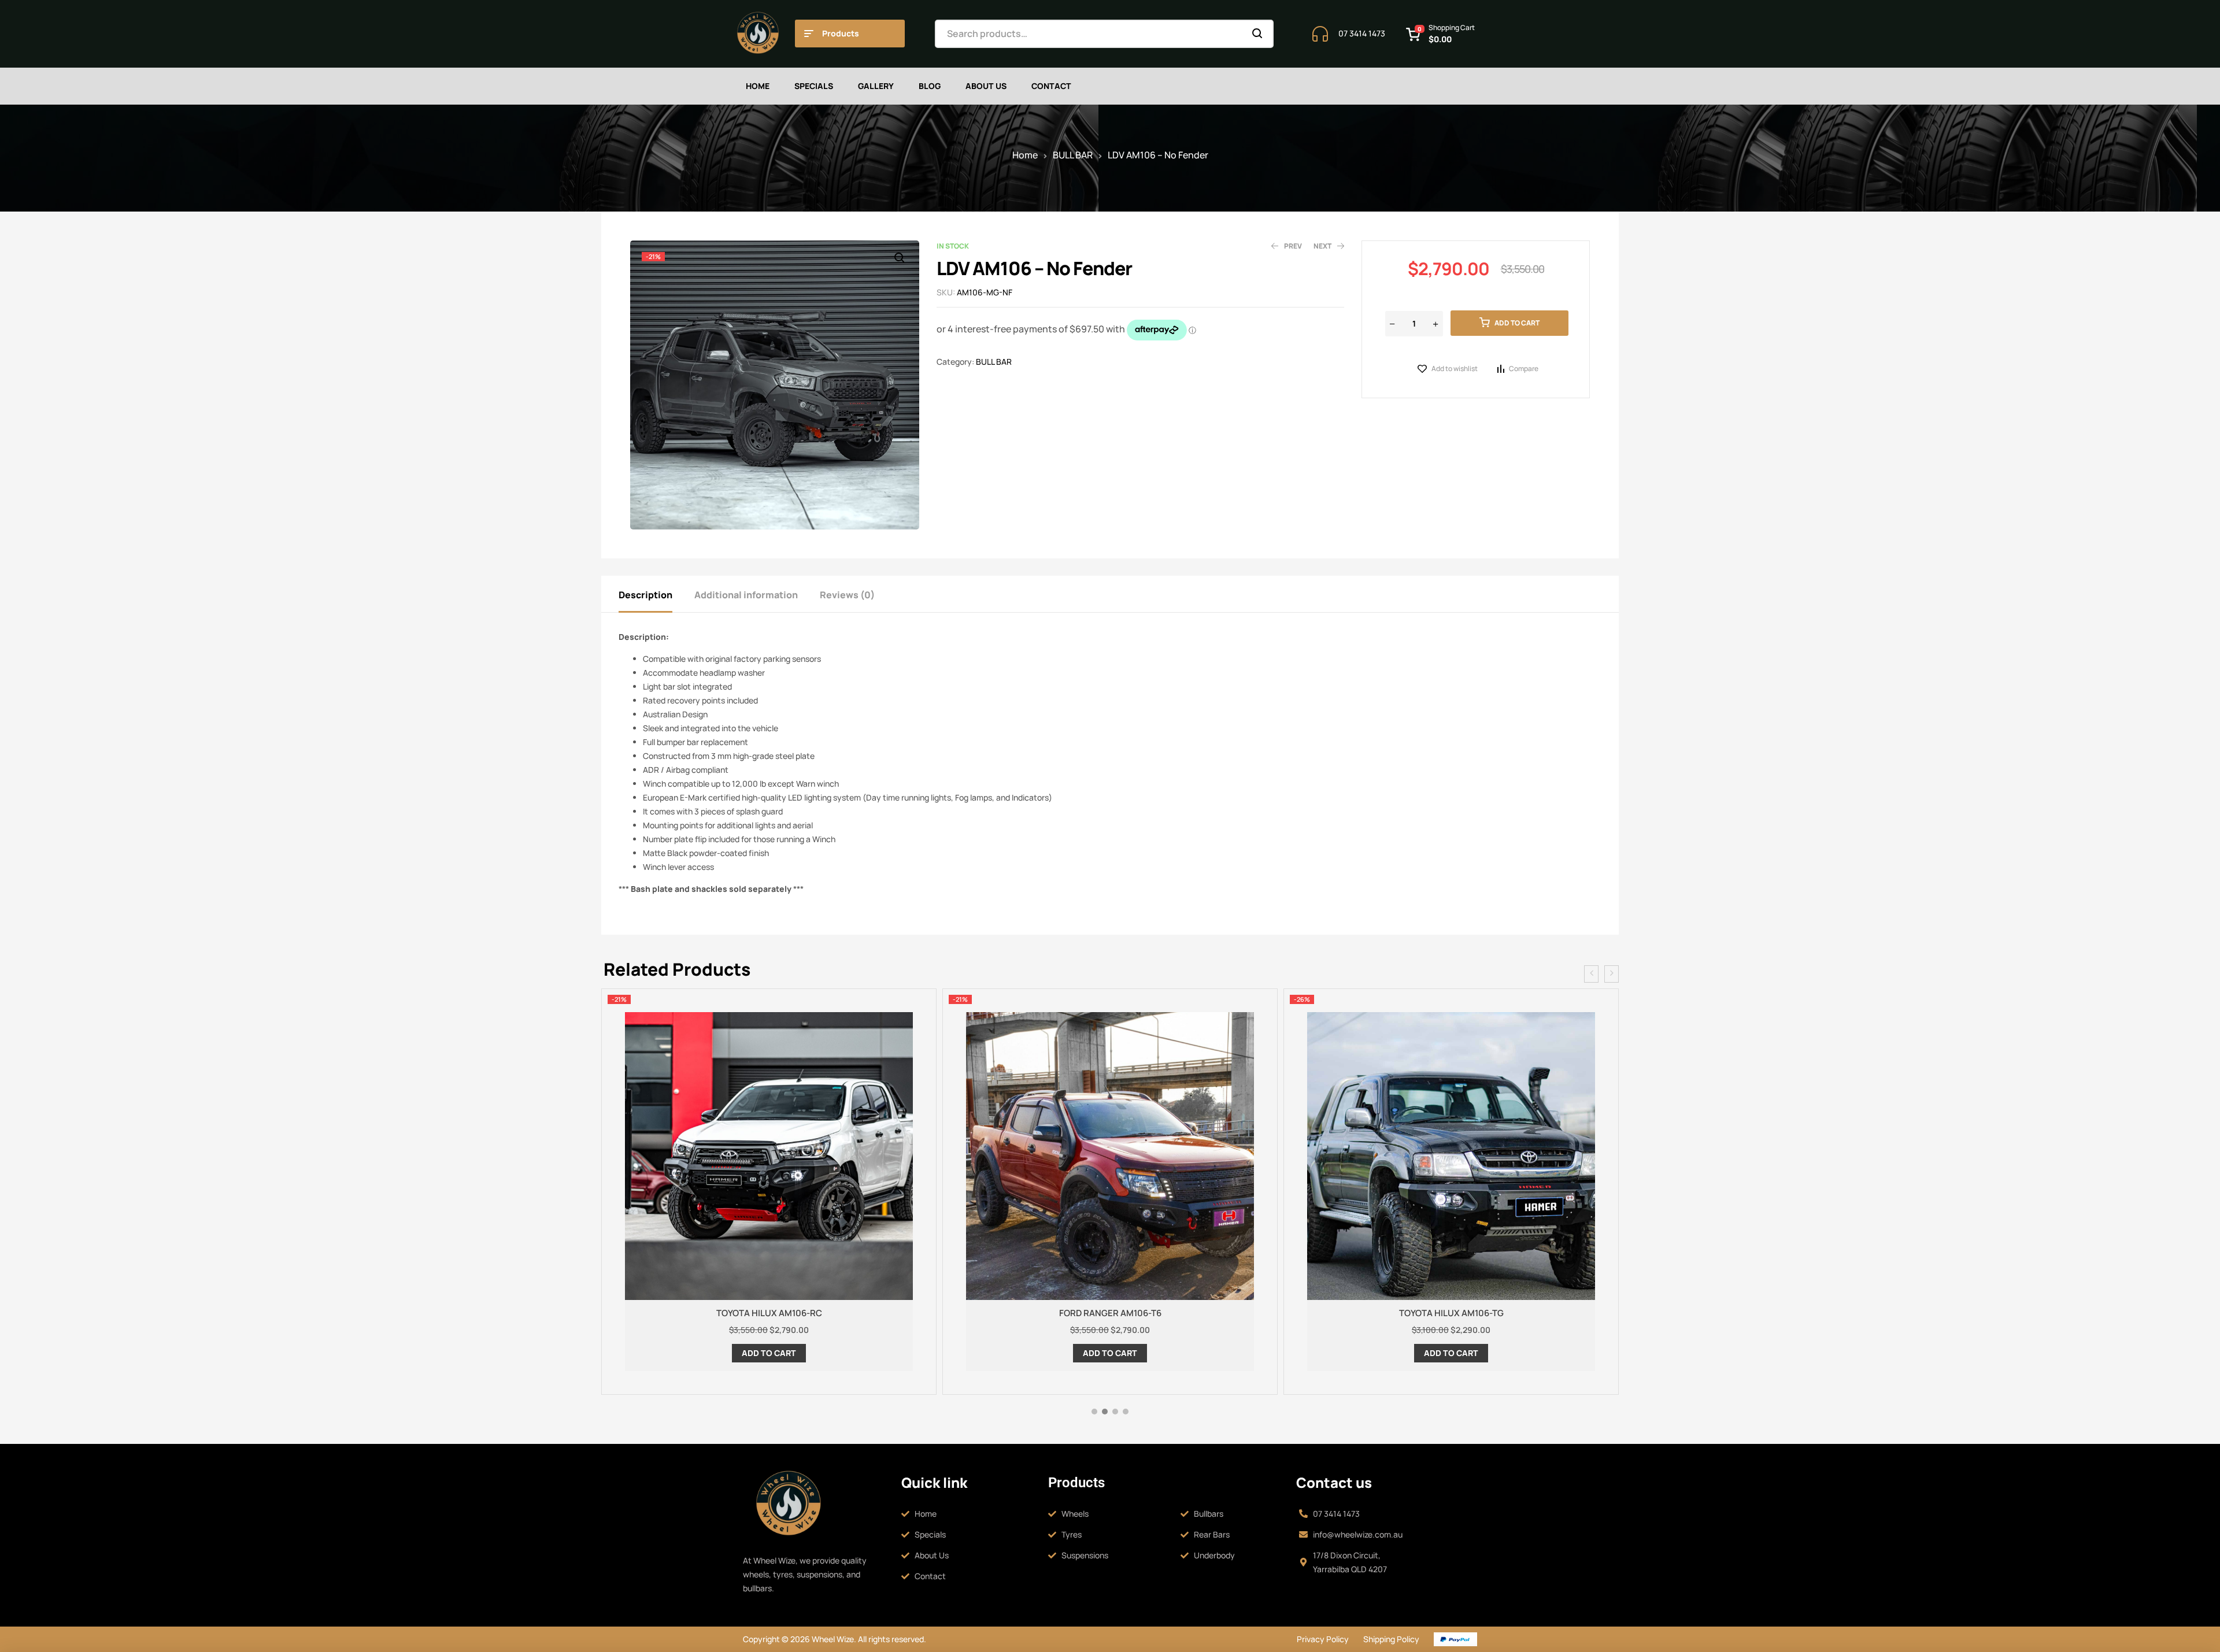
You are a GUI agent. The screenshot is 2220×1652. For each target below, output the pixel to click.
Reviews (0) (847, 595)
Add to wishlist (1455, 368)
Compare (1524, 368)
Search (1258, 34)
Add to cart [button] (769, 1353)
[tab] (656, 594)
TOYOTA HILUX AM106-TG (1110, 1313)
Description (645, 595)
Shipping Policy (1391, 1639)
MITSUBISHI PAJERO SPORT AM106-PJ (1451, 1313)
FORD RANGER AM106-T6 (769, 1313)
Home (1025, 155)
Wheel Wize (832, 1639)
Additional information (746, 595)
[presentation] (1591, 974)
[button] (899, 258)
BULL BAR (1073, 155)
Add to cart (1517, 323)
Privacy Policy (1323, 1639)
